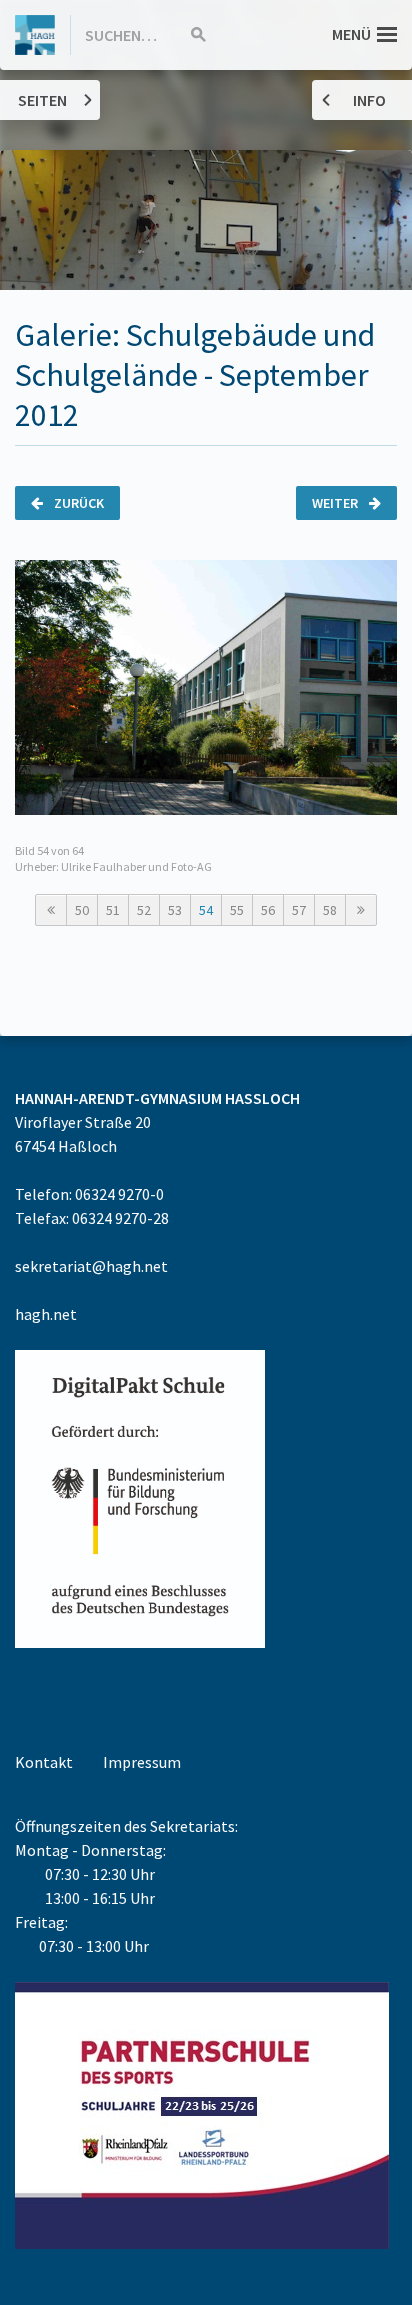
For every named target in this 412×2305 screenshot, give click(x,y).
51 (113, 910)
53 (175, 910)
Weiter (336, 503)
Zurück (77, 503)
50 (82, 910)
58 (330, 910)
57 (299, 910)
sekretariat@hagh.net (91, 1266)
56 (268, 910)
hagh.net (46, 1314)
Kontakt (44, 1762)
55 (237, 910)
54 (206, 910)
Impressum (142, 1762)
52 (144, 910)
